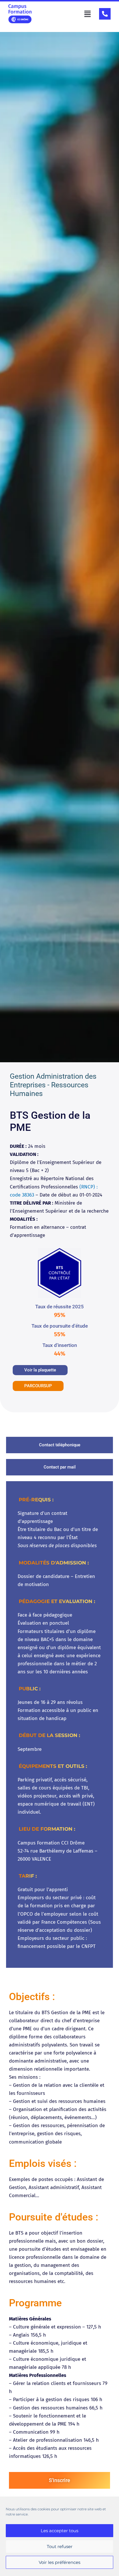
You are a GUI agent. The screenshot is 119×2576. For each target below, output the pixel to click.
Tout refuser (60, 2546)
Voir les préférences (59, 2562)
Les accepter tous (59, 2531)
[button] (88, 14)
